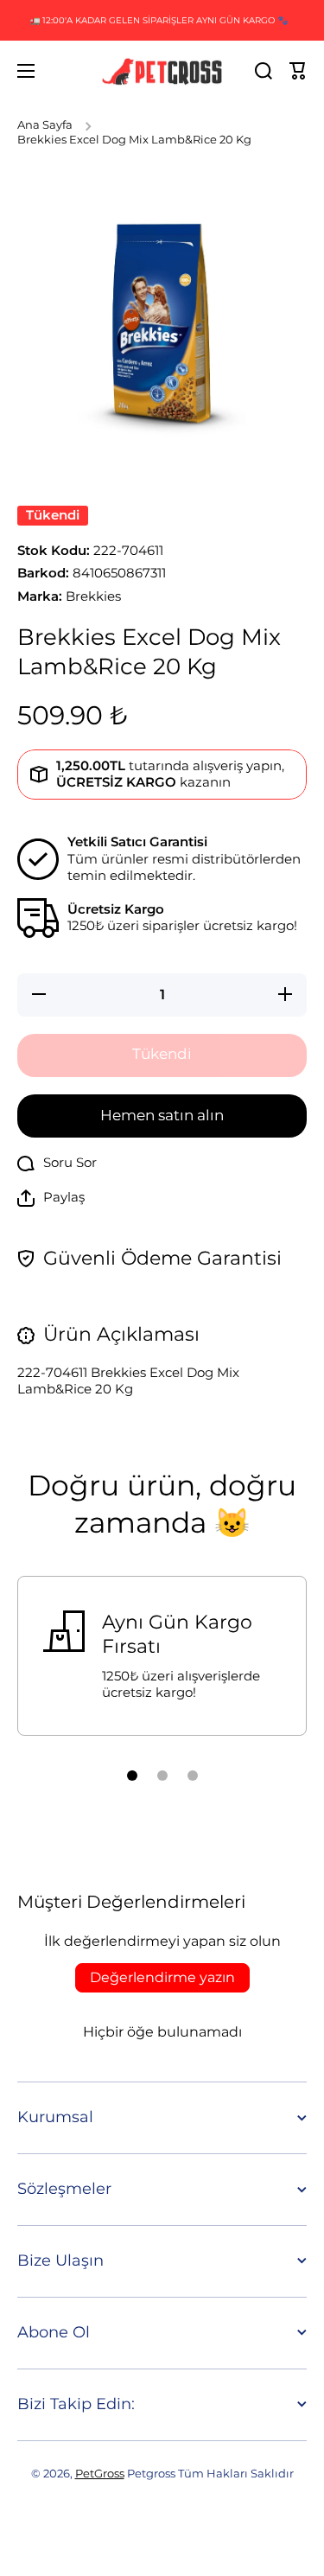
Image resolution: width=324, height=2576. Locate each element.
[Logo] (162, 71)
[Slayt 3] (193, 1776)
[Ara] (264, 71)
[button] (298, 71)
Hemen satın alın (162, 1115)
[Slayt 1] (132, 1776)
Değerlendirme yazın (162, 1977)
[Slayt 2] (162, 1776)
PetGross (100, 2474)
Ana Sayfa (45, 125)
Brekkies (93, 596)
